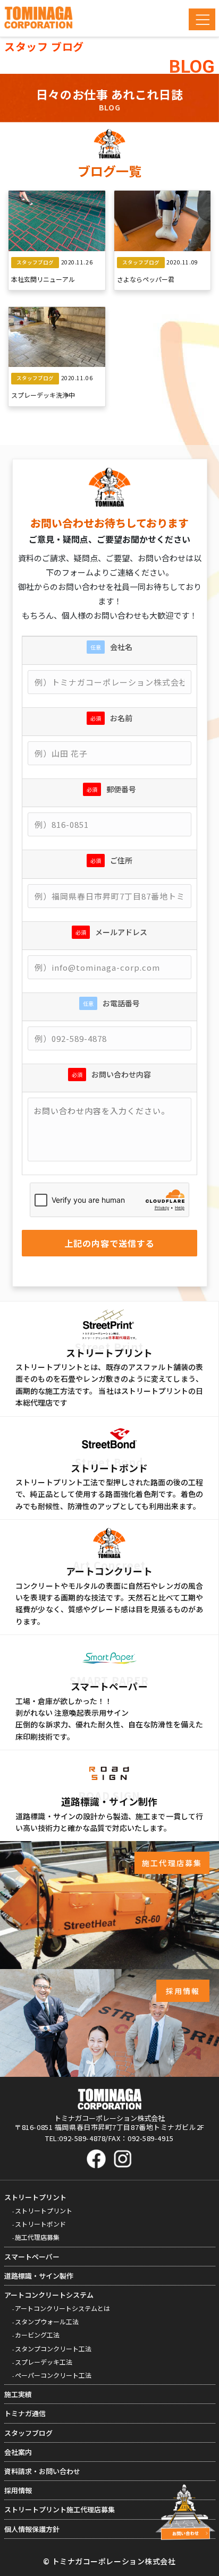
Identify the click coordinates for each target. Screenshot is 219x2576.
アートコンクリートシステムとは (62, 2308)
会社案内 (18, 2452)
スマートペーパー (32, 2257)
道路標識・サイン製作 (39, 2276)
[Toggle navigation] (202, 19)
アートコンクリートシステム (49, 2295)
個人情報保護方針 (32, 2529)
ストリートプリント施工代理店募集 (60, 2509)
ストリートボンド (40, 2224)
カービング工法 (37, 2335)
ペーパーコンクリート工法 (53, 2375)
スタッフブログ (28, 2433)
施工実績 (18, 2394)
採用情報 (18, 2490)
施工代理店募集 (37, 2237)
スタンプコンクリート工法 (53, 2348)
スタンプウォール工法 (47, 2321)
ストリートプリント (35, 2197)
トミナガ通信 (25, 2413)
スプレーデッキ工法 (44, 2362)
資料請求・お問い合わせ (42, 2471)
